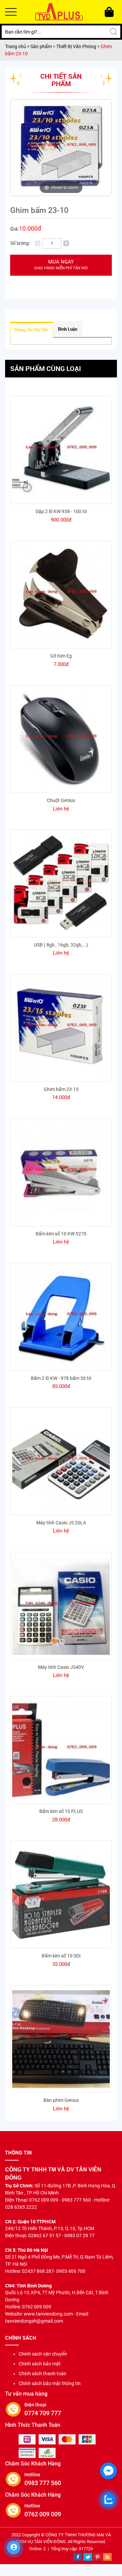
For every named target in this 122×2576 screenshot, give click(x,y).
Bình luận (68, 329)
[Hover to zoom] (61, 147)
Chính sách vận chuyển (43, 2354)
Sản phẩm (42, 46)
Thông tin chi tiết (31, 330)
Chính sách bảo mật (40, 2364)
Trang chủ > (18, 46)
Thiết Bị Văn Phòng (76, 46)
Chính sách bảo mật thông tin (50, 2383)
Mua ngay (61, 265)
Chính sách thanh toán (43, 2374)
